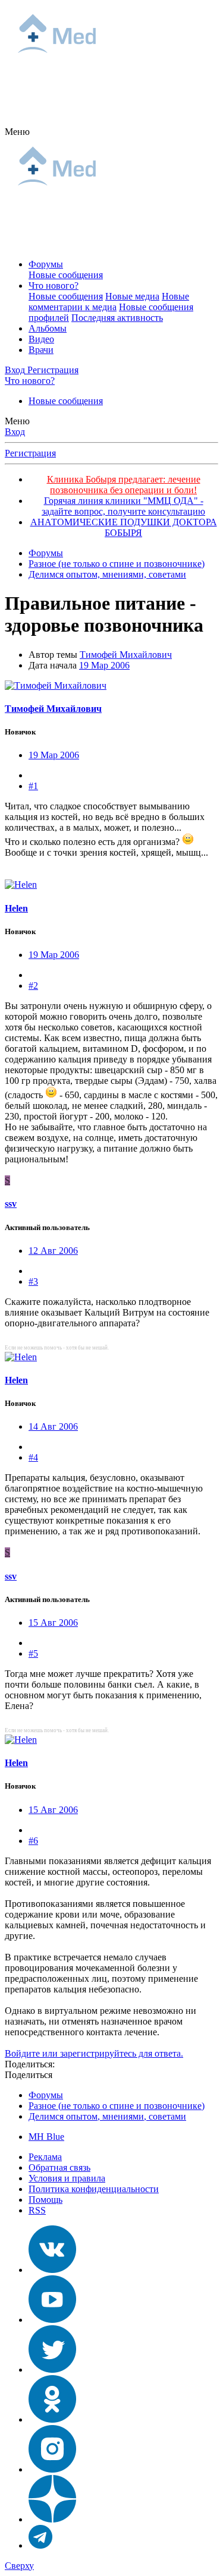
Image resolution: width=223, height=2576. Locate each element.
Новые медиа (132, 296)
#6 (33, 1841)
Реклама (45, 2157)
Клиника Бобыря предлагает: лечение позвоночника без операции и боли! (124, 485)
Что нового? (54, 286)
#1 (33, 786)
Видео (41, 339)
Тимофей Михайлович (126, 655)
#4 (33, 1457)
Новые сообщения (66, 275)
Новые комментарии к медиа (109, 302)
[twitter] (52, 2370)
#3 (33, 1281)
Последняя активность (117, 318)
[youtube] (52, 2320)
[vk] (52, 2270)
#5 (33, 1653)
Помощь (45, 2200)
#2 (33, 986)
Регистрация (30, 453)
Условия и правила (67, 2178)
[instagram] (52, 2469)
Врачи (41, 350)
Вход (15, 432)
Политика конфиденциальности (94, 2189)
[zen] (52, 2519)
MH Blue (46, 2137)
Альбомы (48, 328)
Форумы (46, 264)
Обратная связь (59, 2167)
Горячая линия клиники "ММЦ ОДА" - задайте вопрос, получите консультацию (123, 506)
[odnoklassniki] (52, 2419)
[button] (17, 132)
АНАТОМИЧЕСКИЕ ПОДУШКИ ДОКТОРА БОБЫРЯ (124, 527)
